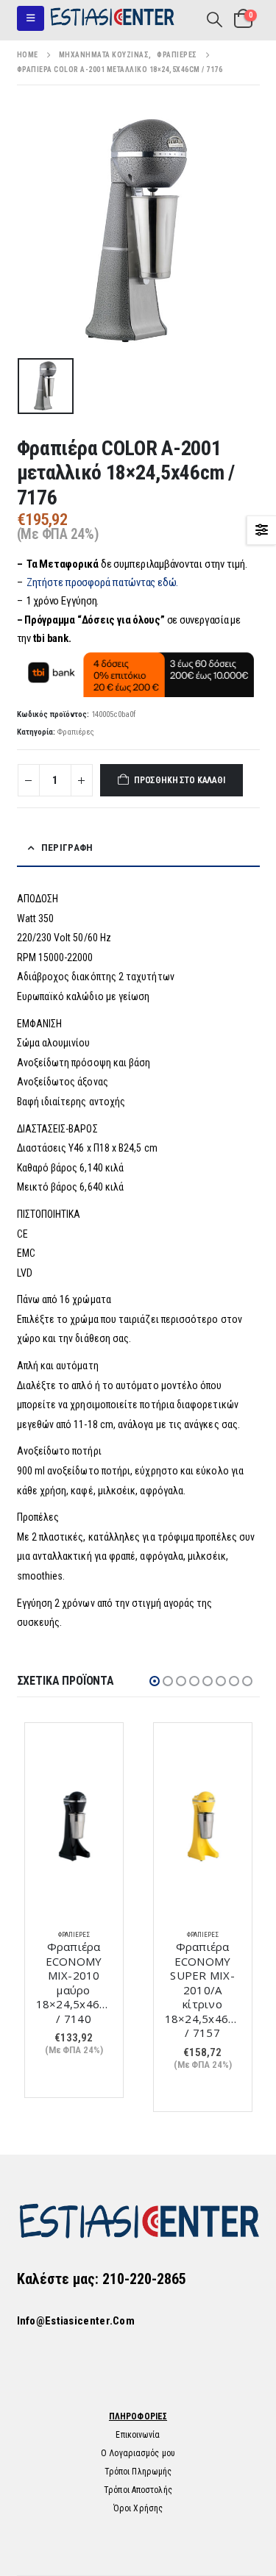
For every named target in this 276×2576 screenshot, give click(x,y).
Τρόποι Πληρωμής (138, 2472)
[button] (31, 18)
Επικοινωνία (138, 2435)
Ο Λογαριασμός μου (138, 2453)
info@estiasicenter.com (76, 2321)
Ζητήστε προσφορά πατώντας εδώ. (102, 582)
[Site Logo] (112, 18)
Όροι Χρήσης (138, 2508)
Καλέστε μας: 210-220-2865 (102, 2279)
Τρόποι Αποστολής (138, 2490)
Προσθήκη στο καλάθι (180, 780)
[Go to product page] (74, 1826)
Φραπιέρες (76, 732)
